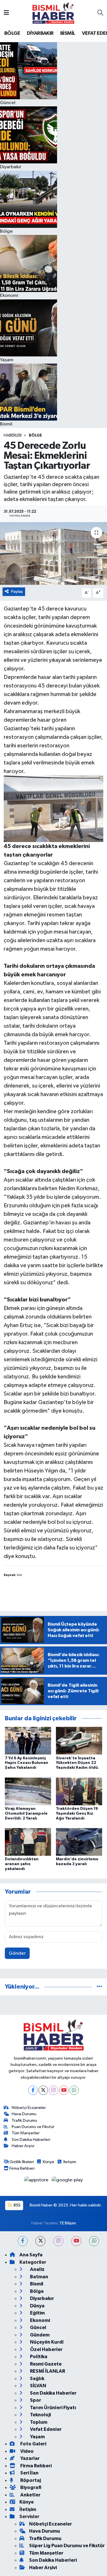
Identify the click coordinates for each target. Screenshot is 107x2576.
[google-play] (67, 2181)
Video (27, 2451)
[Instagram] (53, 2090)
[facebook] (23, 2241)
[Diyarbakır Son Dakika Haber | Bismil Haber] (53, 13)
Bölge (35, 435)
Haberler (13, 435)
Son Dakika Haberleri (31, 2140)
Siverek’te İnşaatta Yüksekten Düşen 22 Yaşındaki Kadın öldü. (77, 1763)
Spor (35, 2400)
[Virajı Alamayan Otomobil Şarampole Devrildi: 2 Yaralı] (28, 1791)
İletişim (70, 2162)
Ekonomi (40, 2320)
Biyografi (30, 2487)
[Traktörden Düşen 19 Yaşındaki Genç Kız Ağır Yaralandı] (79, 1791)
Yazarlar (30, 2458)
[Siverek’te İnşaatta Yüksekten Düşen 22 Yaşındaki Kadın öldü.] (79, 1741)
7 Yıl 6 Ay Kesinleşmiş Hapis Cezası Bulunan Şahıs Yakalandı (27, 1763)
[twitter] (40, 2241)
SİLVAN (38, 2386)
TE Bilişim (68, 2223)
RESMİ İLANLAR (47, 2371)
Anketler (30, 2495)
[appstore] (37, 2181)
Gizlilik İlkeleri (22, 2162)
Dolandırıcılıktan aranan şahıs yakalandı (22, 1864)
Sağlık (37, 2379)
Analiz (37, 2269)
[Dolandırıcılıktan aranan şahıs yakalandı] (28, 1842)
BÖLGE (12, 33)
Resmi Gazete (45, 2364)
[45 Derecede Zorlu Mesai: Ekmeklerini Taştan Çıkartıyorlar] (53, 553)
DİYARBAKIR (40, 33)
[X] (43, 2090)
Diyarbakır (42, 2298)
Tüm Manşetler (26, 2133)
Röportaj (30, 2480)
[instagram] (58, 2241)
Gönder (17, 1953)
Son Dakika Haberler (53, 2393)
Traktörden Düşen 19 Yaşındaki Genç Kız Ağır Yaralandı (77, 1814)
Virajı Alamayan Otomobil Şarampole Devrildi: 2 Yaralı (26, 1814)
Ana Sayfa (31, 2255)
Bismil (36, 2284)
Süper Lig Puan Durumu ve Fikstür (67, 2546)
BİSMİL (68, 33)
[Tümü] (99, 1987)
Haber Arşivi (23, 2146)
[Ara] (100, 13)
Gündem (39, 2335)
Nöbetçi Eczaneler (29, 2108)
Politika (38, 2357)
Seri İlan (29, 2473)
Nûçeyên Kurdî (46, 2342)
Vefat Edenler (45, 2429)
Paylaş (17, 592)
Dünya (37, 2306)
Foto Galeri (33, 2444)
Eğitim (37, 2313)
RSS (17, 2205)
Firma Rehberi (22, 2168)
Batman (39, 2277)
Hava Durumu (24, 2114)
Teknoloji (40, 2415)
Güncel (38, 2327)
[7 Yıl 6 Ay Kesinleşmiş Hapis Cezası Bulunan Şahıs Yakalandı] (28, 1741)
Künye (49, 2162)
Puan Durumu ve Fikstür (33, 2127)
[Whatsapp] (74, 2090)
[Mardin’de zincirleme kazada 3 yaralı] (79, 1842)
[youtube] (76, 2241)
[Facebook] (33, 2090)
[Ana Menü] (6, 13)
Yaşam (37, 2437)
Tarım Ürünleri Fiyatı (53, 2408)
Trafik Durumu (24, 2120)
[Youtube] (64, 2090)
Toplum (38, 2422)
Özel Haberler (46, 2349)
